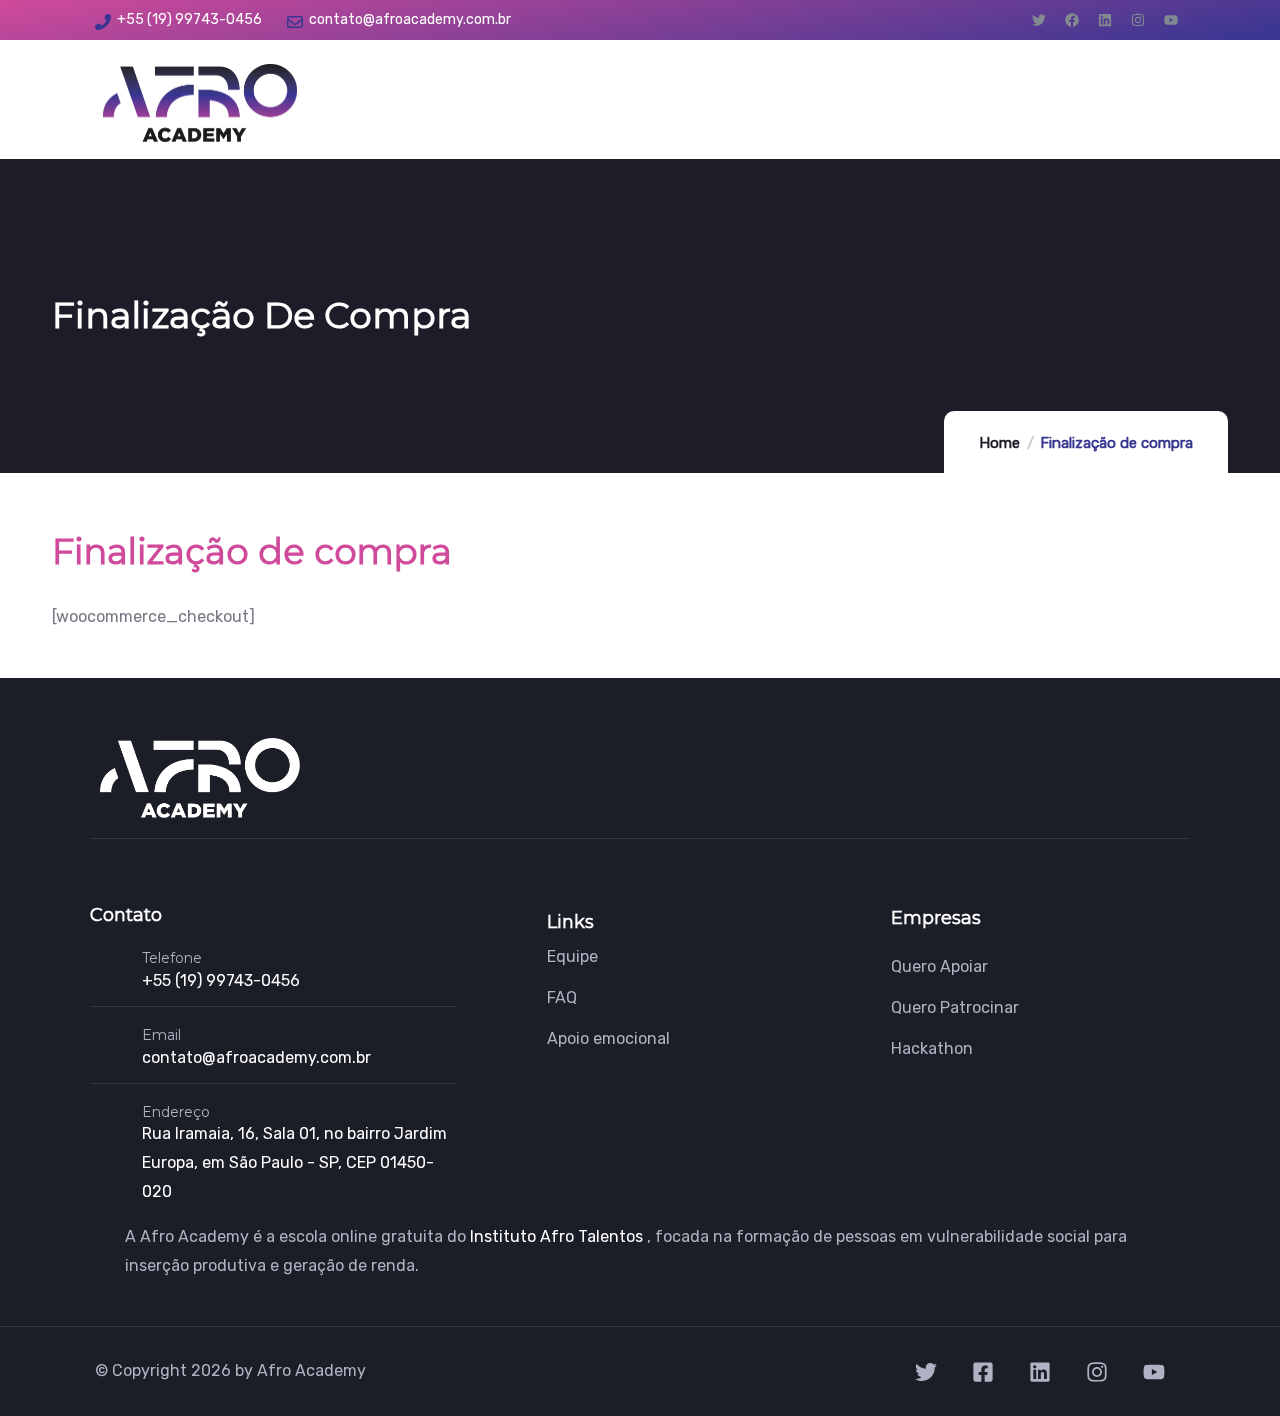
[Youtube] (1171, 20)
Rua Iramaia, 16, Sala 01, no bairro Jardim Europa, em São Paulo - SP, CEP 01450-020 (294, 1162)
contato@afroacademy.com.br (256, 1057)
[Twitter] (1039, 20)
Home (999, 443)
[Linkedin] (1105, 20)
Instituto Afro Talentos (558, 1236)
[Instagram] (1138, 20)
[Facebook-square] (983, 1372)
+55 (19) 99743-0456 (221, 980)
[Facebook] (1072, 20)
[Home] (200, 103)
